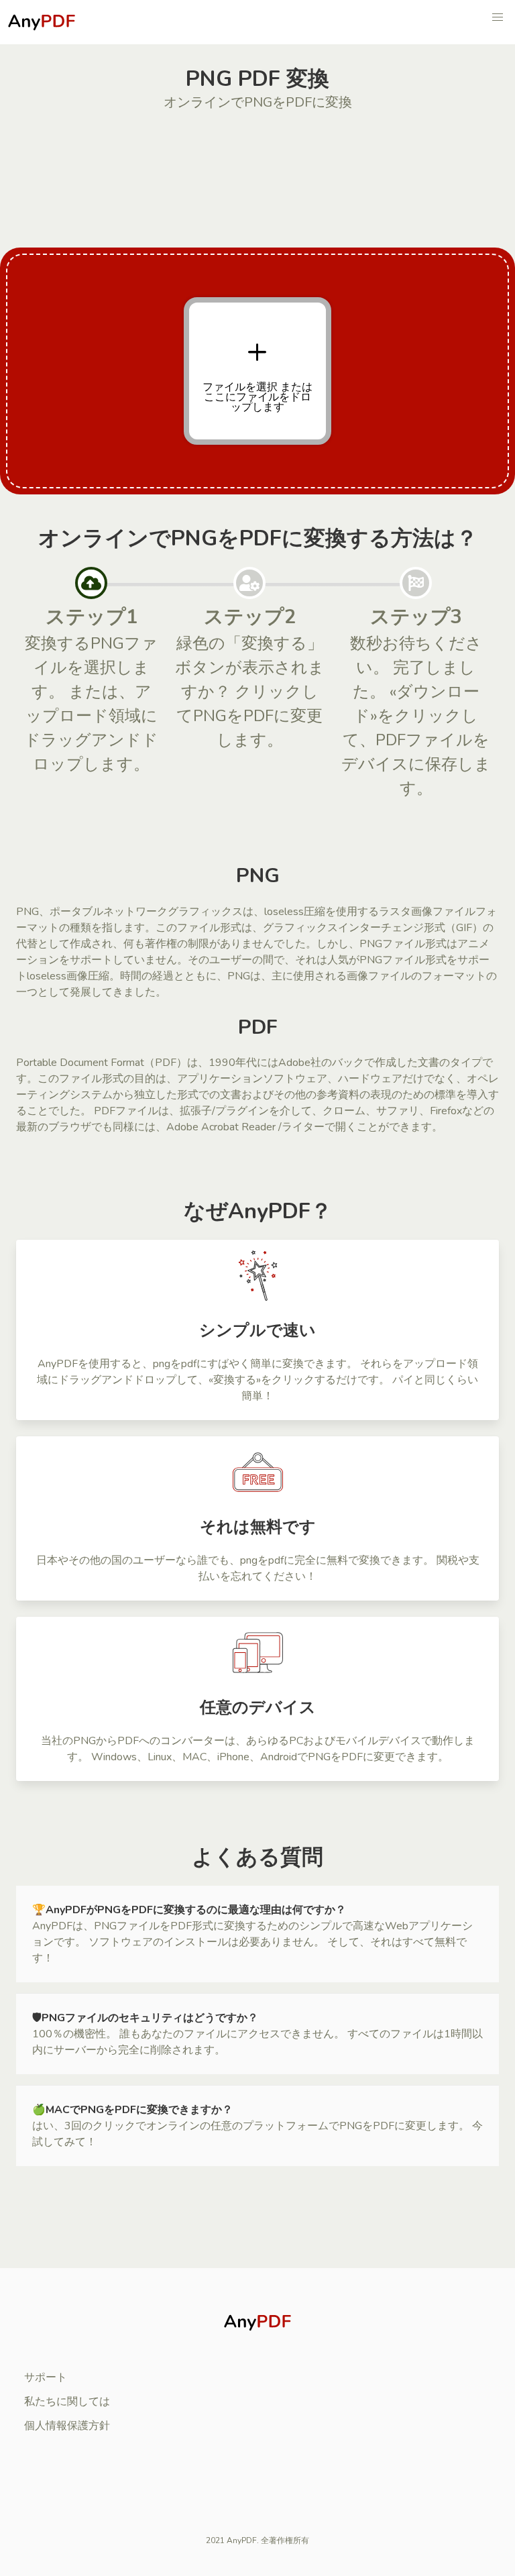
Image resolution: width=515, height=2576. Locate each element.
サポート (46, 2377)
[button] (498, 17)
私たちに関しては (67, 2402)
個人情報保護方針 (67, 2426)
